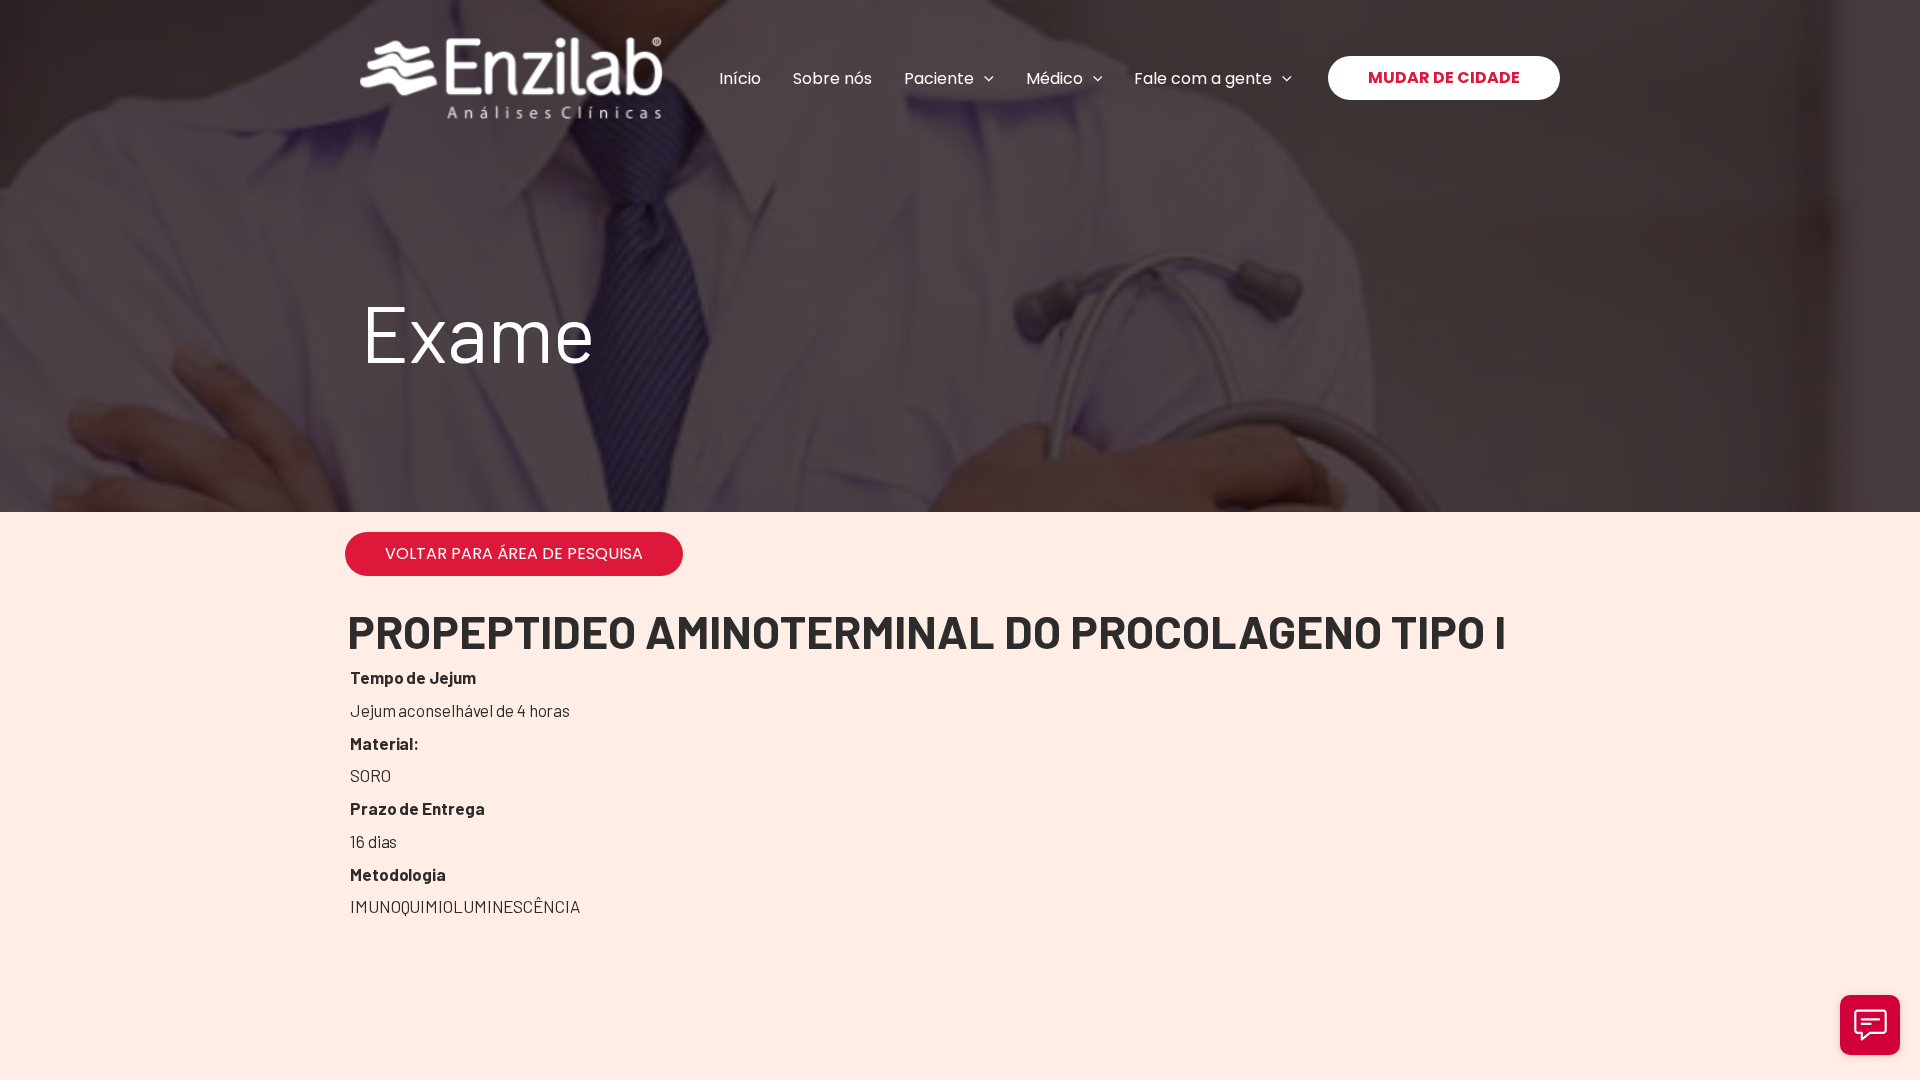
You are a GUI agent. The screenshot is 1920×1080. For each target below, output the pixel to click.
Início (740, 78)
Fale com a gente (1203, 78)
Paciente (939, 78)
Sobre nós (832, 78)
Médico (1054, 78)
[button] (984, 78)
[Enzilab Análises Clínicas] (511, 78)
